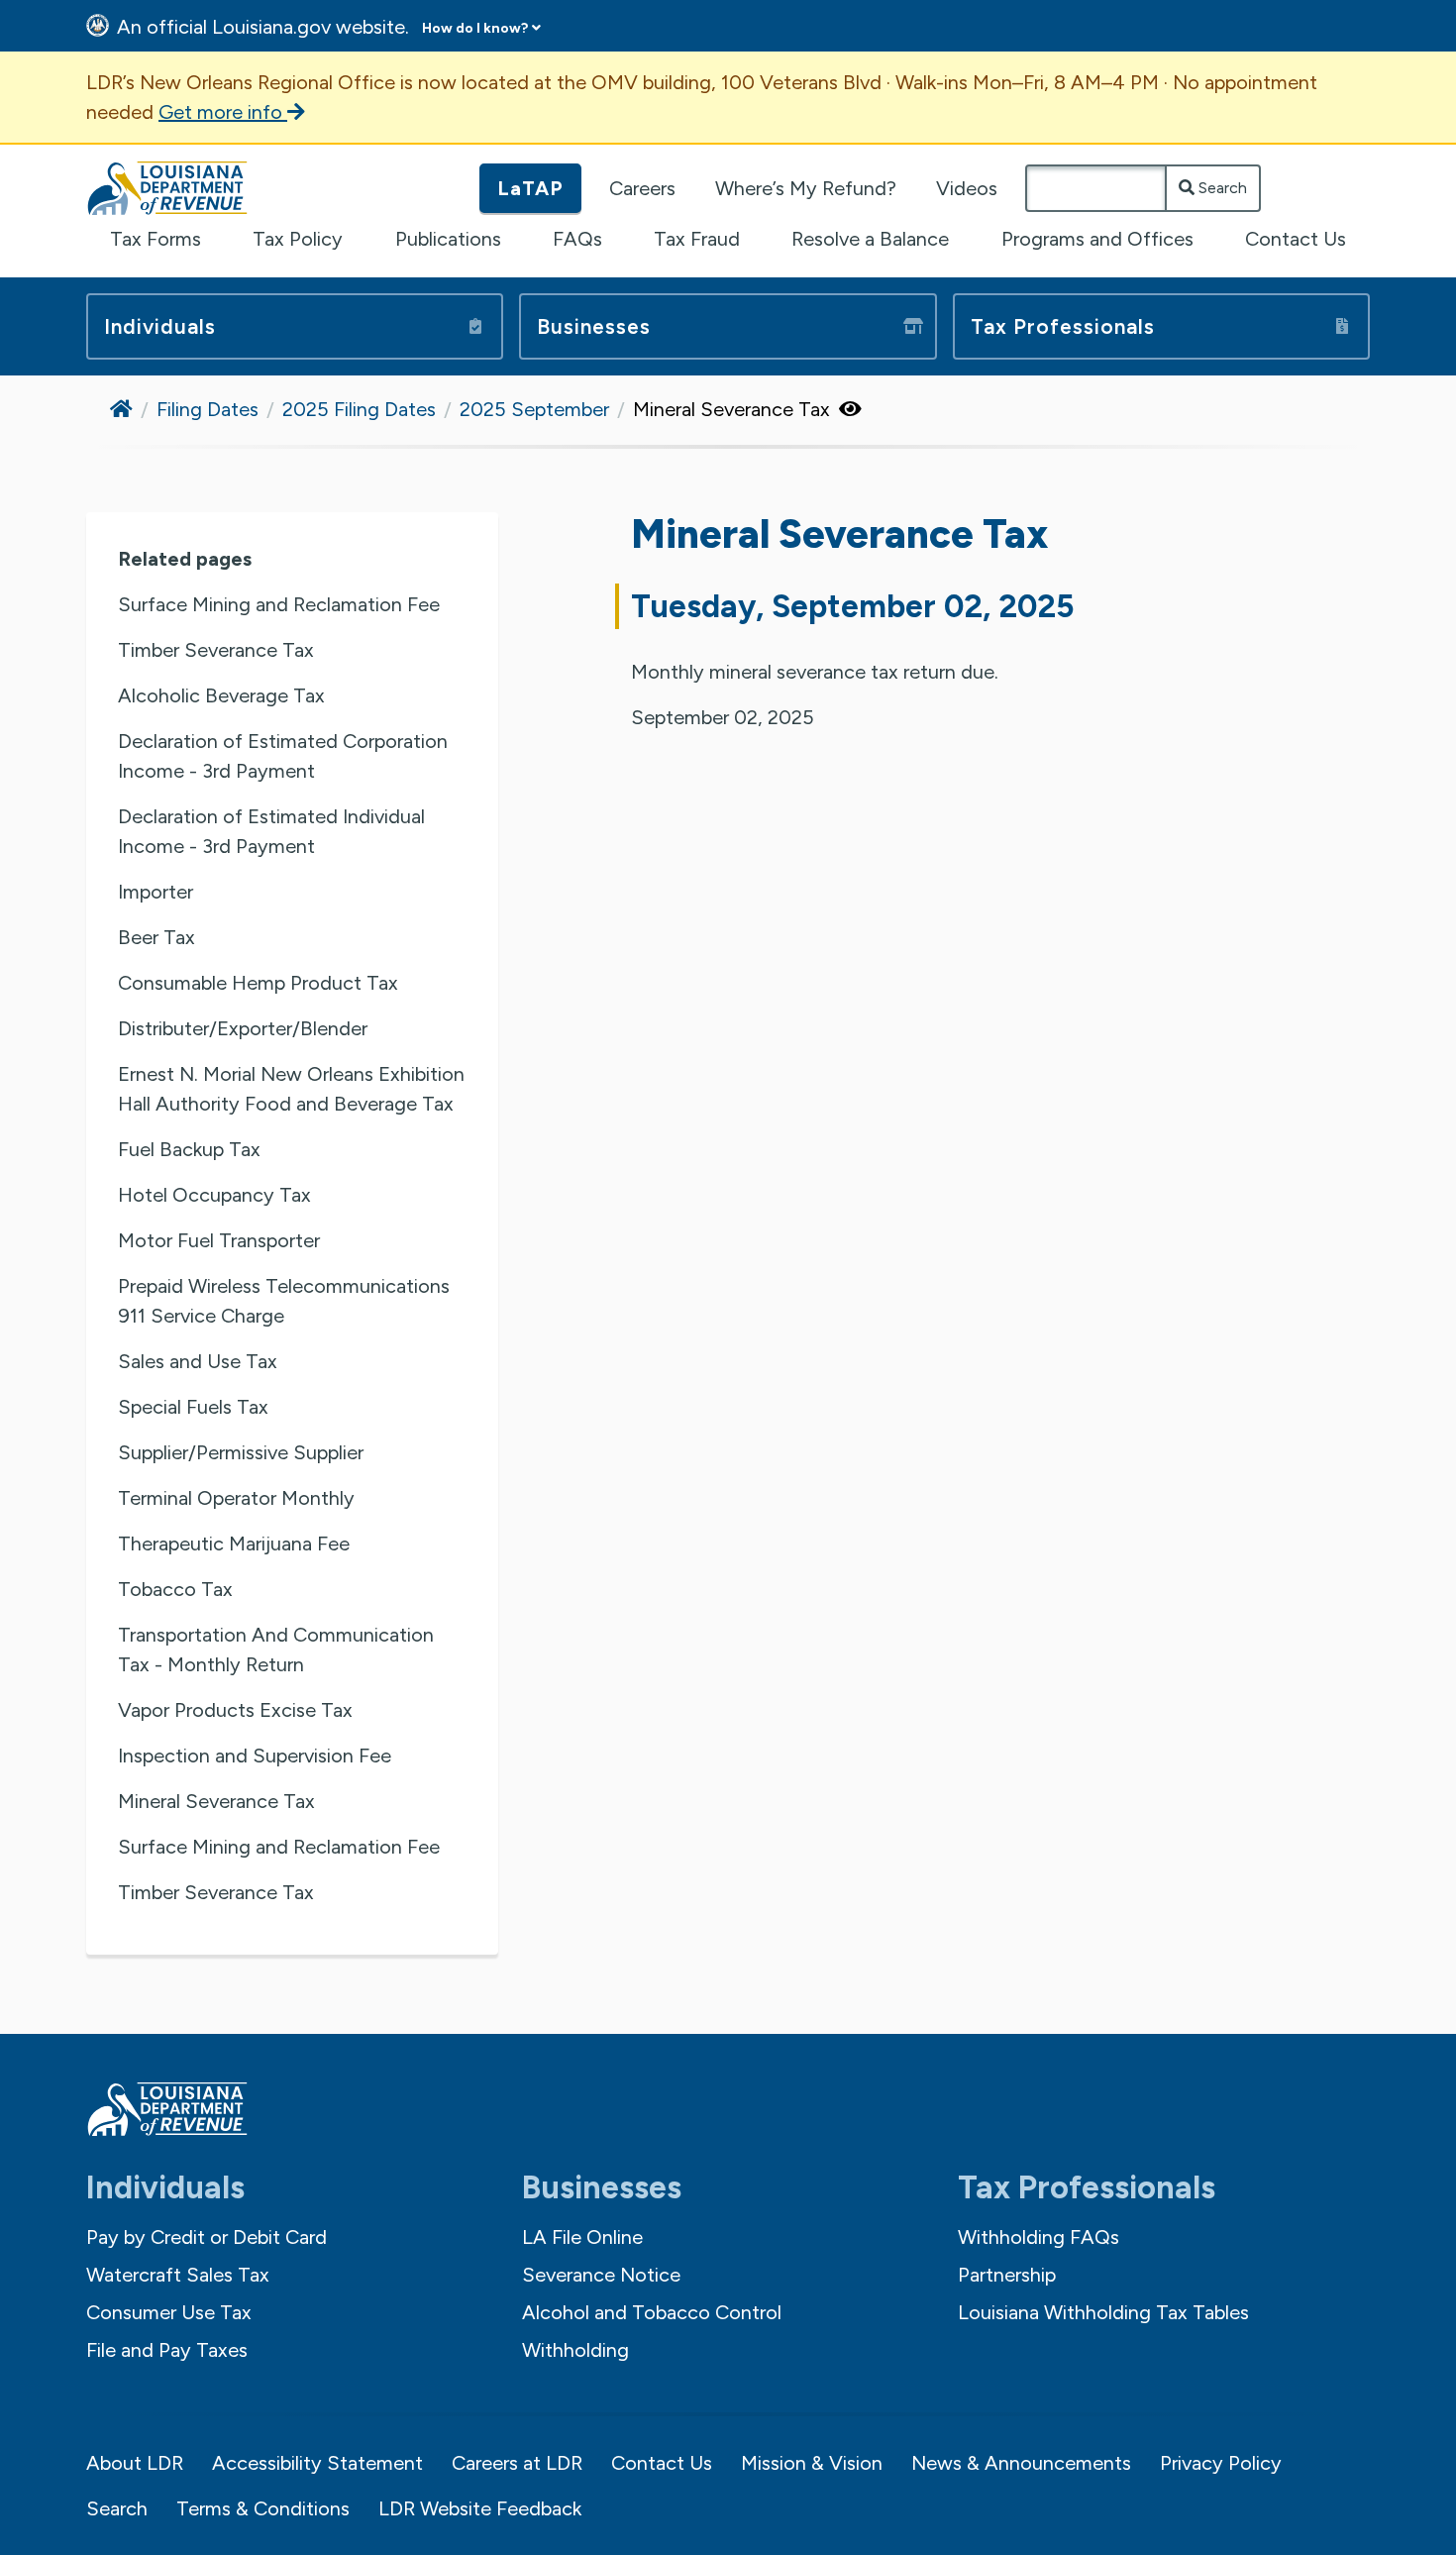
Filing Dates (208, 409)
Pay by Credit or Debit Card (207, 2237)
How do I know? (475, 28)
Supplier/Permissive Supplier (241, 1452)
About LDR (135, 2463)
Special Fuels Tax (193, 1407)
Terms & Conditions (263, 2508)
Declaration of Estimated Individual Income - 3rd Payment (271, 831)
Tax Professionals (1063, 326)
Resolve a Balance (870, 239)
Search (1221, 188)
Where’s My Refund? (806, 188)
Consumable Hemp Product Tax (258, 983)
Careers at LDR (517, 2463)
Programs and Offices (1097, 239)
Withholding (575, 2350)
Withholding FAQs (1039, 2237)
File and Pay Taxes (167, 2350)
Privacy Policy (1221, 2463)
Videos (967, 188)
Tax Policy (298, 239)
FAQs (577, 239)
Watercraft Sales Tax (178, 2275)
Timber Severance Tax (216, 650)
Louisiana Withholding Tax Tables (1103, 2312)
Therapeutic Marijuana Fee (234, 1544)
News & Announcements (1021, 2463)
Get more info (223, 112)
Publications (448, 239)
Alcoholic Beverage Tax (221, 695)
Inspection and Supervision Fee (255, 1756)
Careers (642, 188)
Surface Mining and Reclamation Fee (279, 604)
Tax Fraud (697, 239)
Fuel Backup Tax (189, 1149)
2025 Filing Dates (359, 409)
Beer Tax (156, 937)
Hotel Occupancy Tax (214, 1195)
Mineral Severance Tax (216, 1801)
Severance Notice (601, 2275)
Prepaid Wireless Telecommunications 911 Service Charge (284, 1301)
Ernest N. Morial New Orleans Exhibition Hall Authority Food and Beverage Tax (291, 1089)
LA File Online (582, 2237)
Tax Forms (156, 239)
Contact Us (1296, 239)
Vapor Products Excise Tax (235, 1710)
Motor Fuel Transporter (219, 1240)
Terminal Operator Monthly (236, 1498)
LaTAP (530, 188)
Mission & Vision (812, 2463)
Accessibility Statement (317, 2463)
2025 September (534, 409)
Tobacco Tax (175, 1589)
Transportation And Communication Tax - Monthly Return (276, 1650)
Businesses (594, 326)
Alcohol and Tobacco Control (652, 2312)
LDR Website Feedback (480, 2508)
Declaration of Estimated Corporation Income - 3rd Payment (283, 756)
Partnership (1007, 2275)
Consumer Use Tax (169, 2312)
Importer (156, 892)
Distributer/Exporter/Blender (243, 1028)
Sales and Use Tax (198, 1361)
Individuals (160, 326)
